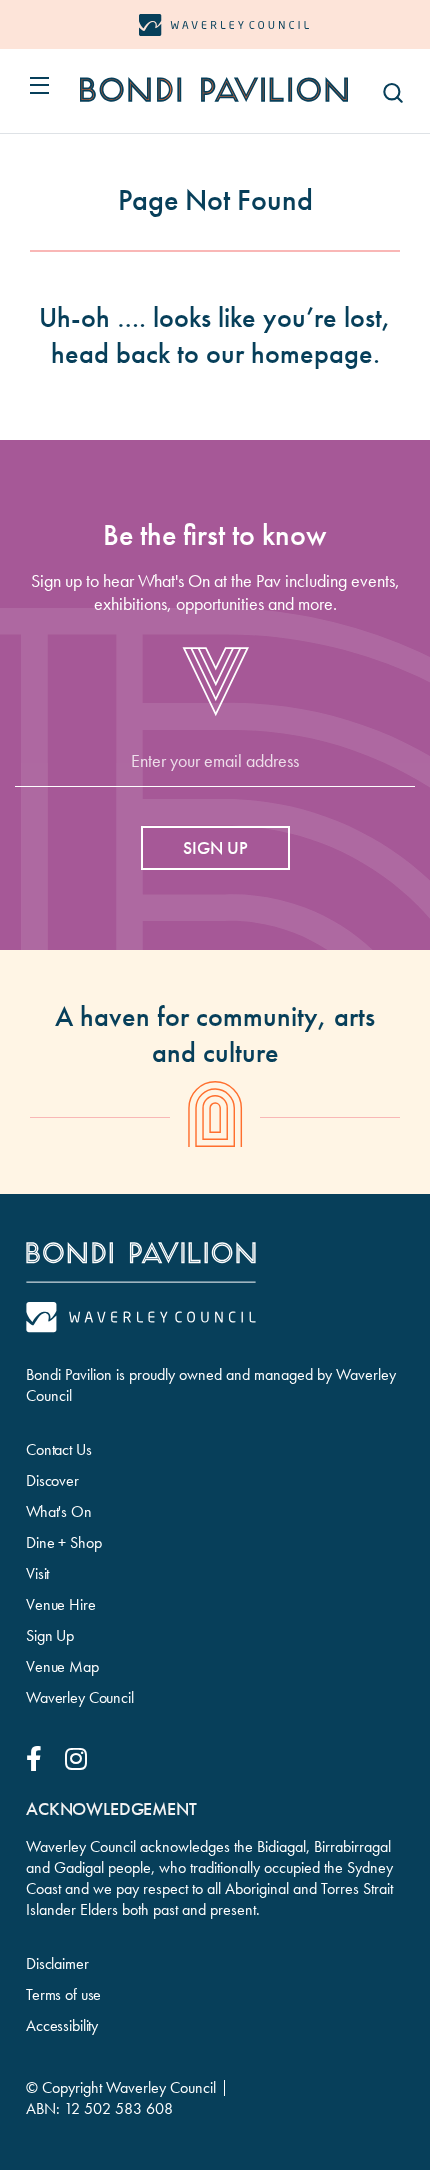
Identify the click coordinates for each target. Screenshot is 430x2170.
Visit (37, 1573)
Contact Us (59, 1449)
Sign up (215, 847)
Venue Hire (61, 1604)
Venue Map (62, 1666)
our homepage (289, 353)
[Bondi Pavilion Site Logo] (214, 89)
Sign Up (50, 1635)
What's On (59, 1511)
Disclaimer (57, 1963)
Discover (52, 1480)
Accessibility (62, 2025)
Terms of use (63, 1994)
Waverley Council (80, 1697)
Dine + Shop (63, 1542)
